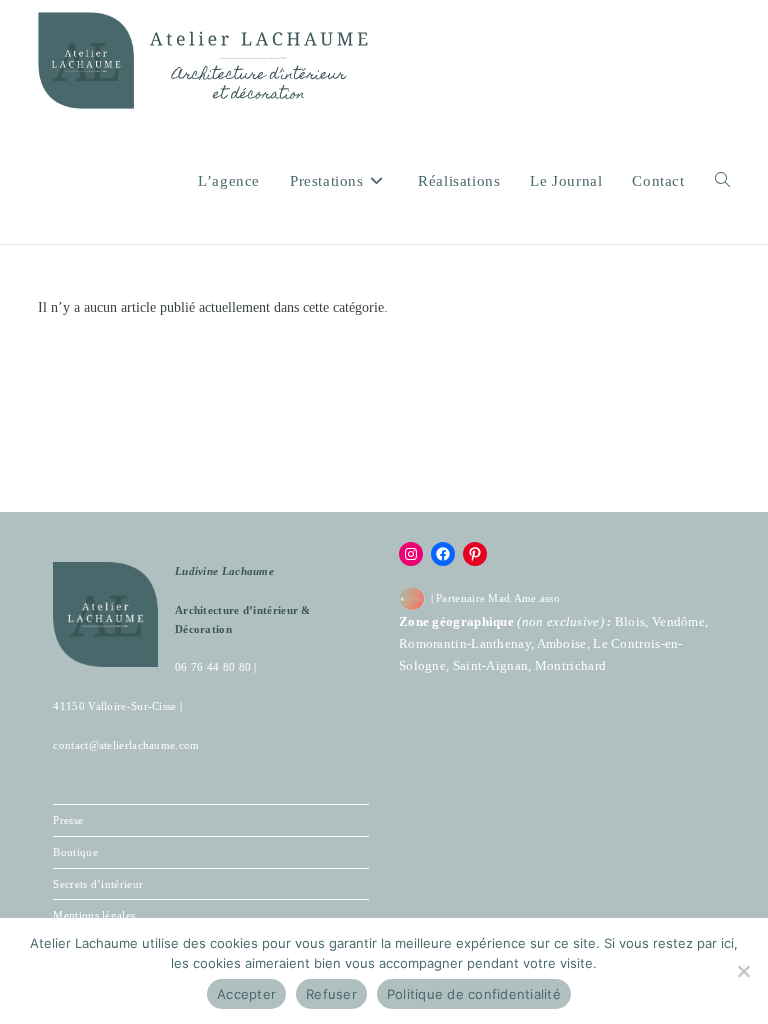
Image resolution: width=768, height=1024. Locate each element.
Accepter (246, 994)
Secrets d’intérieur (98, 884)
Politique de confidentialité (474, 994)
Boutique (75, 852)
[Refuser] (743, 971)
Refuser (331, 994)
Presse (68, 820)
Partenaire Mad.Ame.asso (498, 598)
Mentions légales (94, 915)
